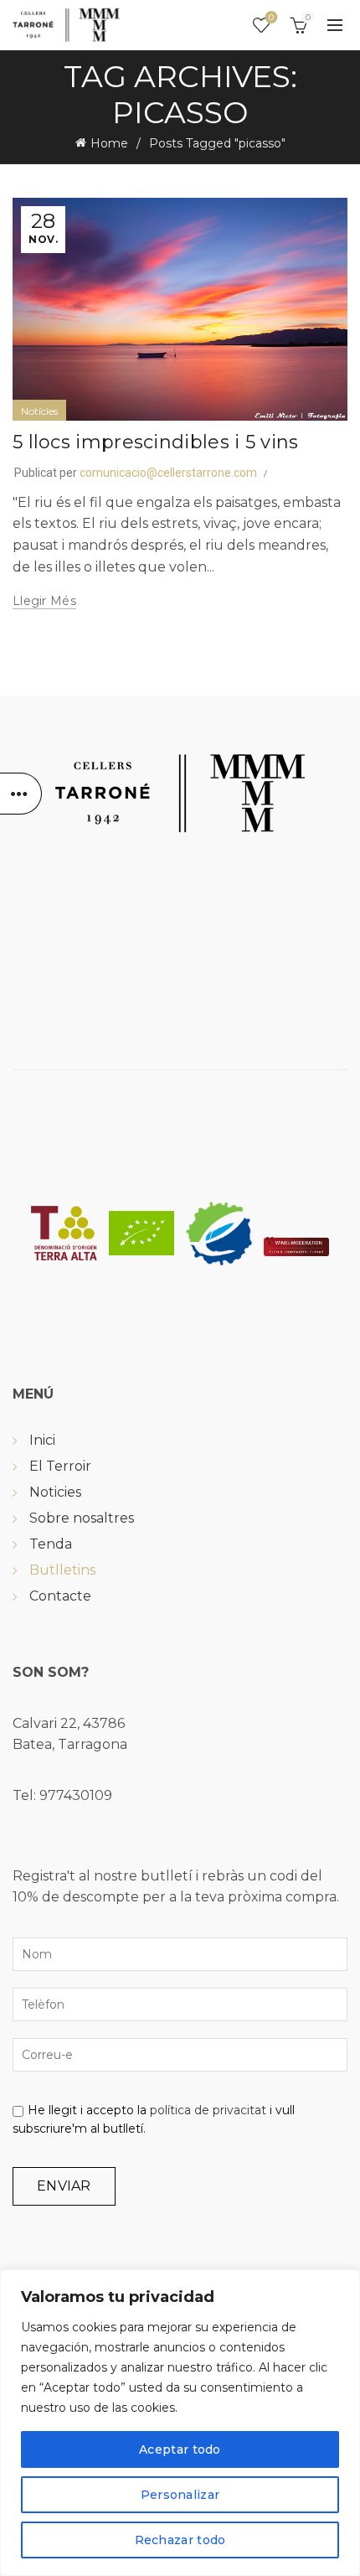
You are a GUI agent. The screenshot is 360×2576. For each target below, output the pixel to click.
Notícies (39, 411)
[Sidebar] (21, 794)
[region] (180, 2423)
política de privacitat (208, 2110)
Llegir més (44, 601)
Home (109, 143)
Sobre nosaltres (82, 1518)
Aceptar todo (180, 2449)
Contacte (60, 1596)
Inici (42, 1440)
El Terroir (60, 1466)
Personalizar (180, 2495)
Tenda (51, 1544)
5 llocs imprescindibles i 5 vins (156, 442)
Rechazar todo (180, 2540)
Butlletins (62, 1570)
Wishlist (271, 18)
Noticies (55, 1492)
